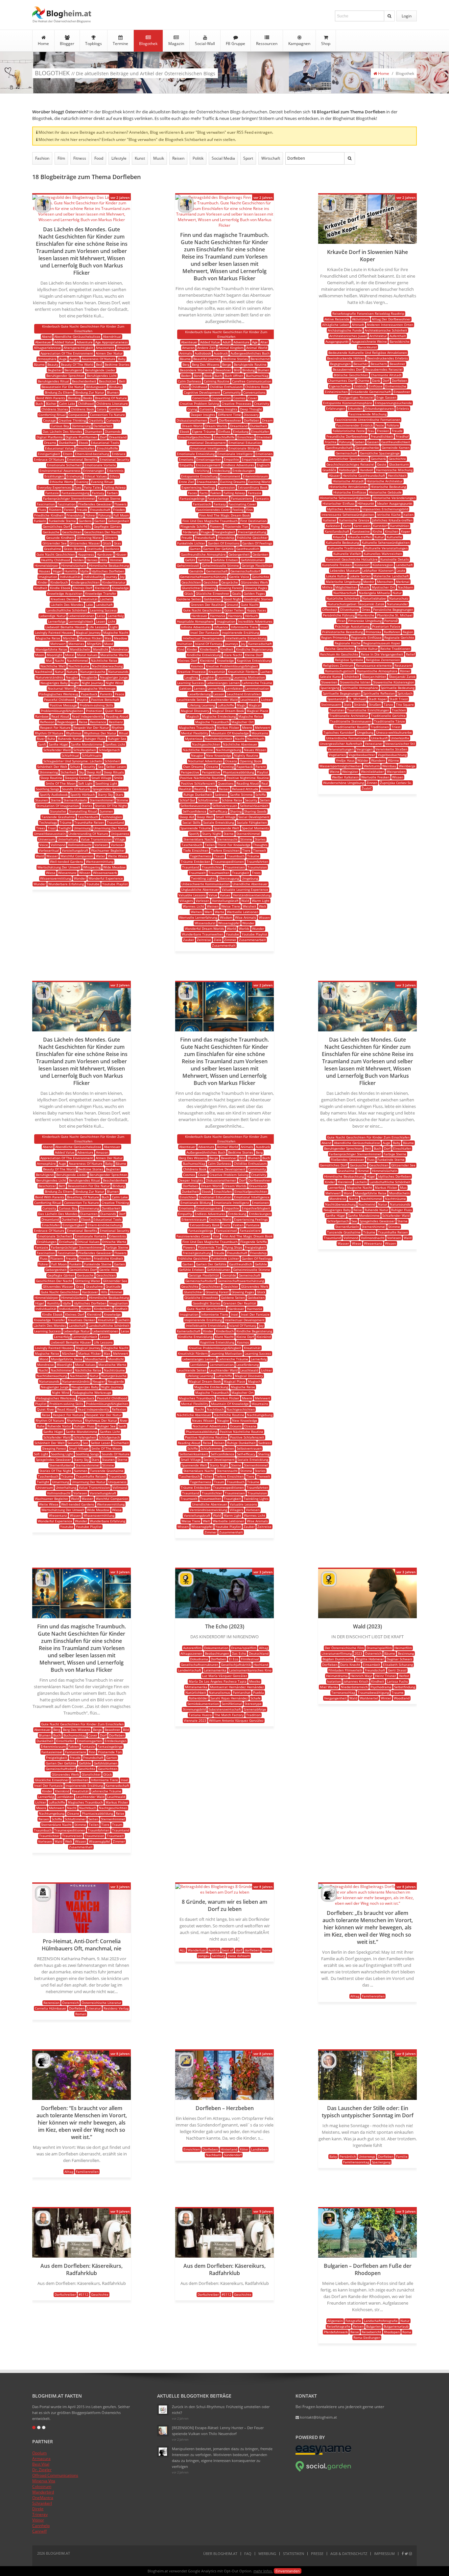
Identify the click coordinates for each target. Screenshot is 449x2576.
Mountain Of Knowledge (230, 733)
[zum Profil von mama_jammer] (329, 2067)
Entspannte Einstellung (199, 476)
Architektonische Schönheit (386, 330)
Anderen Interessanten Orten (390, 325)
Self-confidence (195, 811)
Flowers (120, 504)
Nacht (59, 660)
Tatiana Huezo (200, 1715)
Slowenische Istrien (355, 682)
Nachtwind (43, 672)
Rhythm (117, 727)
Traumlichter (212, 867)
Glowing (210, 588)
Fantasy (98, 493)
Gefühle (204, 560)
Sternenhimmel (102, 800)
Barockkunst (367, 347)
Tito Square (405, 704)
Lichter (266, 700)
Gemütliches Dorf (56, 526)
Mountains (260, 733)
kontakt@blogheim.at (318, 2417)
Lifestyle (119, 158)
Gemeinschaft (217, 571)
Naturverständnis (49, 677)
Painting (227, 767)
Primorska (373, 632)
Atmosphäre (47, 359)
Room (265, 789)
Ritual (124, 733)
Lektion (186, 688)
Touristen (337, 710)
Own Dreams (193, 767)
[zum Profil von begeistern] (186, 2067)
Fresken (383, 431)
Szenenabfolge (255, 1709)
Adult (227, 342)
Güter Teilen (234, 610)
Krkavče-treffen (360, 537)
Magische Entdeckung (219, 716)
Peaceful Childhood (59, 700)
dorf (239, 1950)
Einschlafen (85, 448)
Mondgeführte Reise (51, 649)
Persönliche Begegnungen (393, 609)
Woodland (402, 1698)
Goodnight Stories (258, 599)
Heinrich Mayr (361, 1676)
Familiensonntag (356, 2162)
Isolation (334, 1681)
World (231, 929)
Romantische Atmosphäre (377, 671)
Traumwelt (197, 873)
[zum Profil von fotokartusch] (329, 2224)
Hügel (57, 571)
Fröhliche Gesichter (252, 538)
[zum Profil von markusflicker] (43, 210)
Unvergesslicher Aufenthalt (341, 744)
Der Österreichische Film (344, 1648)
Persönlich (348, 2156)
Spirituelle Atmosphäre (360, 688)
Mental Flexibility (195, 733)
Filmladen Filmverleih (345, 1670)
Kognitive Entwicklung (254, 660)
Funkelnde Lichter (191, 543)
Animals (186, 353)
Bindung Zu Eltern (59, 392)
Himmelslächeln (74, 565)
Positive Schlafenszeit (198, 783)
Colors (102, 409)
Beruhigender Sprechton (65, 376)
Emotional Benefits (82, 459)
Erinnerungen (94, 471)
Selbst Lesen (116, 767)
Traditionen (380, 727)
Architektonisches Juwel (348, 336)
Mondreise (119, 649)
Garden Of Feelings (257, 543)
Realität (185, 789)
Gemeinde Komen (396, 448)
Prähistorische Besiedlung (343, 632)
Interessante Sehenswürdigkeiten (348, 515)
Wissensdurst (205, 923)
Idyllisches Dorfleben (108, 571)
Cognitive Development (202, 392)
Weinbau (389, 766)
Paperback (89, 694)
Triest (396, 727)
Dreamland (118, 437)
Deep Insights (227, 409)
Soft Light (85, 783)
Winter (386, 1698)
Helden (78, 560)
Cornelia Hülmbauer (51, 2008)
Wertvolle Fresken (375, 777)
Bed (99, 364)
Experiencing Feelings (198, 487)
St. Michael (357, 699)
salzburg (219, 1956)
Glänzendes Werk (254, 582)
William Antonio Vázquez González (236, 1720)
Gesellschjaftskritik (236, 1665)
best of (228, 1950)
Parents (106, 694)
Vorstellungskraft (75, 850)
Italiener (330, 520)
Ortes (366, 609)
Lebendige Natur (53, 616)
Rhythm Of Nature (49, 733)
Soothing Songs (47, 789)
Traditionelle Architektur (349, 716)
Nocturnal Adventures (205, 761)
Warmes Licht (193, 906)
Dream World (192, 426)
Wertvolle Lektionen (243, 912)
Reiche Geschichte (340, 649)
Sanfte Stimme (241, 794)
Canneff (39, 2531)
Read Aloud (60, 716)
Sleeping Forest (77, 778)
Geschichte (260, 577)
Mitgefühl (94, 644)
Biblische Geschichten (351, 375)
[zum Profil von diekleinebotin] (163, 2410)
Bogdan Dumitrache (338, 1659)
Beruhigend (73, 370)
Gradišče (329, 470)
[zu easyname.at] (323, 2453)
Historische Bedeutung (388, 487)
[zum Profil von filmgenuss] (186, 1585)
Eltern (68, 454)
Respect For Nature (55, 727)
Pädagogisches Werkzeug (59, 694)
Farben (112, 493)
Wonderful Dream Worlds (204, 929)
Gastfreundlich (248, 549)
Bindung (115, 387)
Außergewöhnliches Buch (250, 353)
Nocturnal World (61, 688)
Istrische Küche (389, 515)
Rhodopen (392, 2332)
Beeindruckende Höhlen (346, 358)
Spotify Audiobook (54, 794)
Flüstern (55, 510)
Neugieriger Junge (114, 677)
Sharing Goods (255, 811)
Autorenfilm (192, 1648)
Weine (335, 771)
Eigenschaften (340, 386)
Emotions (186, 459)
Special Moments (255, 828)
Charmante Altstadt (386, 375)
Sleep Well (205, 817)
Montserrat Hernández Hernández (237, 1687)
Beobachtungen (217, 1653)
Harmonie (218, 616)
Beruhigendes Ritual (54, 381)
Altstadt (358, 325)
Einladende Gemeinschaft (371, 392)
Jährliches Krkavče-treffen (392, 520)
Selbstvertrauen (225, 806)
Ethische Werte (62, 482)
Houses (45, 571)
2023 (358, 1653)
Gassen (373, 442)
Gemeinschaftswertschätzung (203, 577)
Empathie (231, 459)
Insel (264, 627)
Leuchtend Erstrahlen (244, 694)
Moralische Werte (114, 655)
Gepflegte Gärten (107, 526)
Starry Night (212, 834)
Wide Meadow (114, 867)
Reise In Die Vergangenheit (382, 654)
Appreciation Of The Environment (67, 353)
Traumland (115, 822)
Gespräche (230, 582)
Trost (52, 828)
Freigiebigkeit (225, 532)
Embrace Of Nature (49, 459)
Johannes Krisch (356, 1681)
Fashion (42, 158)
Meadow (120, 638)
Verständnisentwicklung (252, 895)
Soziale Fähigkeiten (252, 822)
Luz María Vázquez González (225, 1676)
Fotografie (353, 2321)
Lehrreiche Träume (257, 683)
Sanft (42, 744)
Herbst (404, 1676)
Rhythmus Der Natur (100, 733)
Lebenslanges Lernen (223, 683)
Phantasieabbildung (238, 772)
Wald (40, 856)
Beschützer (108, 381)
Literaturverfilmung (337, 1653)
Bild (237, 370)
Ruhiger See (117, 739)
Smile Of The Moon (61, 783)
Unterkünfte (400, 738)
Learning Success (103, 610)
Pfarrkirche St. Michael (395, 615)
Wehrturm (372, 766)
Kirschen (392, 531)
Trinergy (40, 2514)
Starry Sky (105, 794)
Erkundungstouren (379, 408)
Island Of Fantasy (209, 644)
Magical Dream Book (228, 711)
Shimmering (49, 772)
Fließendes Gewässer (95, 504)
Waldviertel (369, 1698)
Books (88, 398)
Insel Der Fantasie (205, 632)
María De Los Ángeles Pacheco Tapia (218, 1681)
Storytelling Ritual (83, 811)
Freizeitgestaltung (252, 532)
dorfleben (252, 1950)
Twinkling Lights (203, 878)
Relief (410, 654)
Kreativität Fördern (243, 672)
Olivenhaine (349, 609)
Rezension (51, 2003)
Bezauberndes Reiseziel (384, 369)
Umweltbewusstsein (50, 834)
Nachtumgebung (228, 750)
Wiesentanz (67, 873)
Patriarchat (242, 1692)
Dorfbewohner (230, 420)
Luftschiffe (226, 705)
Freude (82, 510)
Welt (263, 906)
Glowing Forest (230, 588)
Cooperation (221, 398)
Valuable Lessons (192, 895)
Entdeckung (221, 471)
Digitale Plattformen (81, 437)
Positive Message (63, 705)
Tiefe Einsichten (196, 850)
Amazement (105, 348)
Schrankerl (42, 2503)
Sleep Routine (51, 778)
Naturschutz (399, 598)
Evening (82, 482)
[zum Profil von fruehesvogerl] (329, 1900)
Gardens (85, 521)
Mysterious (194, 739)
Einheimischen (336, 392)
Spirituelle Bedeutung (398, 688)
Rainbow (42, 716)
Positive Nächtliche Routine (202, 778)
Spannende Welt (226, 828)
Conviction (201, 398)
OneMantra (43, 2498)
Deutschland (259, 1653)
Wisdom (226, 917)
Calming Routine (217, 381)
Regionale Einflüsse (366, 637)
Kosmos (197, 666)
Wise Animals (246, 917)
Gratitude (94, 549)
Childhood (86, 403)
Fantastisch (202, 504)
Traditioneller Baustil (351, 727)
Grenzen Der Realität (207, 605)
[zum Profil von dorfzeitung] (43, 2224)
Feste (380, 425)
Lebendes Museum (345, 570)
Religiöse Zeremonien (383, 660)
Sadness (221, 794)
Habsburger (348, 470)
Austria (214, 1950)
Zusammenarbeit (252, 940)
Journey (111, 577)
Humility (71, 571)
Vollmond (58, 845)
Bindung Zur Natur (90, 392)
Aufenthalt (398, 336)
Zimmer (230, 940)
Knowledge (120, 588)
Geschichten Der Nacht (102, 532)
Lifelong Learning (202, 705)
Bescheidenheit (84, 381)
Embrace (119, 454)
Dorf (103, 437)
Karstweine (361, 531)
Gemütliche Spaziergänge (380, 453)
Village (120, 839)
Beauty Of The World (77, 364)
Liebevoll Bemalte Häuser (66, 627)
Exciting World (259, 482)
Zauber (189, 940)
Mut (49, 660)
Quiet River (114, 711)
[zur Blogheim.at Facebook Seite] (403, 2553)
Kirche (377, 531)
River (41, 739)
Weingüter (350, 771)
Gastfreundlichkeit (396, 442)
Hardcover (105, 554)
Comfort (115, 409)
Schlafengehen (85, 750)
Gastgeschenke (367, 448)
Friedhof (402, 436)
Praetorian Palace (386, 626)
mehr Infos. (263, 2571)
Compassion (78, 415)
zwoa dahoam (239, 1956)
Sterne (56, 800)
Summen (106, 811)
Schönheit (112, 761)
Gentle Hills (82, 526)
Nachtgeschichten (206, 744)
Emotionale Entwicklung (196, 454)
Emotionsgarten (209, 459)
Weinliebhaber (372, 771)
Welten (196, 912)
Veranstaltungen (341, 749)
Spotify (194, 834)
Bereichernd (260, 359)
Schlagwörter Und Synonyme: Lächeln (73, 761)
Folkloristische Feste (349, 431)
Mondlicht (101, 649)
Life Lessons (98, 627)
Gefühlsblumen (252, 560)
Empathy (186, 465)
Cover (253, 398)
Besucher (361, 364)
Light (114, 627)
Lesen (101, 621)
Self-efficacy (218, 811)
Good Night (232, 599)
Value (213, 895)
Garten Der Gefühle (218, 549)
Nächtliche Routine (198, 750)
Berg (186, 364)
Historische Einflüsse (350, 492)
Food (99, 158)
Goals (236, 593)
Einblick (360, 386)
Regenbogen (67, 722)
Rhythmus (74, 733)
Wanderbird (43, 2492)
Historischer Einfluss (339, 503)
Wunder (40, 884)
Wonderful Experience (106, 878)
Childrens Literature (112, 403)
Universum (47, 839)
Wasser (52, 856)
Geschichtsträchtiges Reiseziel (350, 464)
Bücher (51, 403)
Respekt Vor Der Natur (91, 727)
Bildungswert (96, 387)
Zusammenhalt (224, 945)
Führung (105, 515)
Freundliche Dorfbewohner (347, 436)
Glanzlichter (191, 588)
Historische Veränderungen (394, 498)
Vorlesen (101, 845)
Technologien (111, 817)
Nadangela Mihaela (374, 593)
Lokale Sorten (360, 576)
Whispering (92, 867)
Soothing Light (106, 783)
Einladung (241, 431)
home (267, 1950)
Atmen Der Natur (109, 353)
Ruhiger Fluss (95, 739)
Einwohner (402, 392)
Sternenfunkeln (75, 800)
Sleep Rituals (114, 772)
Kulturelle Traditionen (345, 548)
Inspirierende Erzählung (240, 632)
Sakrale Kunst (331, 677)
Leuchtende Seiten (192, 700)
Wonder (80, 878)
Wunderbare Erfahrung (66, 884)
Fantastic (262, 498)
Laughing (191, 677)
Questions (226, 783)
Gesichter (211, 582)
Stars (119, 794)
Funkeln (40, 521)
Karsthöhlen (400, 526)
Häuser (121, 554)
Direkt (38, 2509)
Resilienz (116, 722)
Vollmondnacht (80, 845)
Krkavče (339, 537)
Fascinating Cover (242, 504)
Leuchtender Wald (223, 700)
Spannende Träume (196, 828)
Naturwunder (397, 604)
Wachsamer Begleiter (108, 850)
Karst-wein (362, 526)
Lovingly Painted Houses (54, 632)
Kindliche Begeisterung (254, 649)
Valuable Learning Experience (245, 889)
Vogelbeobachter (362, 755)
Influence (221, 627)
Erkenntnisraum (255, 476)
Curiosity (113, 420)
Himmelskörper (47, 565)
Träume (66, 822)
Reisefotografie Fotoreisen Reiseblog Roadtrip (368, 313)
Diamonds (113, 431)
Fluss (42, 510)
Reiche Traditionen (395, 649)
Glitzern (111, 538)
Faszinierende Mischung (368, 414)
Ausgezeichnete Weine (369, 341)
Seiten (265, 800)
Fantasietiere (242, 498)
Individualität (70, 577)
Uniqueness (120, 834)
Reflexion (47, 722)
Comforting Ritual (52, 415)
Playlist (83, 700)
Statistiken (294, 2553)
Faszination (67, 504)
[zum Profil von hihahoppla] (163, 2452)
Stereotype (253, 1704)
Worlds (244, 929)
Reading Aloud (117, 716)
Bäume (39, 364)
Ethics (114, 476)
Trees (41, 828)
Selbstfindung (405, 1687)
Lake (89, 605)
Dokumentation (216, 1648)
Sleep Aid (94, 772)
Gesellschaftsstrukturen (200, 1665)
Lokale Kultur (336, 576)
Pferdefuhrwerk (336, 2332)
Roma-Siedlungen (367, 2337)
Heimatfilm (403, 1648)
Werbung (267, 2553)
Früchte (331, 442)
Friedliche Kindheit (49, 515)
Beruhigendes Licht (102, 376)
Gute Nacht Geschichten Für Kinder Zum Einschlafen (368, 1137)
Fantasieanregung (75, 493)
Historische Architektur (385, 481)
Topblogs (94, 44)
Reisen (178, 158)
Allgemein (335, 2321)
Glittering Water (89, 538)
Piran (341, 621)
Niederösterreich (354, 1687)
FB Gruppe (236, 44)
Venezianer (374, 744)
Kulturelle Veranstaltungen (386, 548)
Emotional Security (114, 459)
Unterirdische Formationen (347, 738)
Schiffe (261, 794)
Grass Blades (74, 549)
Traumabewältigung (373, 1692)
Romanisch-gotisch (340, 671)
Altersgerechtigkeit (78, 348)
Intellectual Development (203, 638)
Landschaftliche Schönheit (67, 610)
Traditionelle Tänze (390, 721)
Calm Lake (67, 403)
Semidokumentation (203, 1704)
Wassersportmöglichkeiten (340, 766)
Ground (232, 605)
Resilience (98, 722)
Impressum (384, 2553)
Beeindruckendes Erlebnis (388, 358)
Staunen (42, 800)
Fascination (46, 504)
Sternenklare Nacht (199, 839)
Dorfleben (252, 420)
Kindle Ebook (60, 588)
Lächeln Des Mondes (67, 605)
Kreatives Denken (64, 599)
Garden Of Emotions (224, 543)
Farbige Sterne (109, 498)
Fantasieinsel (218, 498)
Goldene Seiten (189, 599)
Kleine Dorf (254, 655)
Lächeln (106, 599)
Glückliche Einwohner (213, 593)
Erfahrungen (336, 408)
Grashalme (53, 549)
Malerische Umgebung (343, 582)
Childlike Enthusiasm (226, 387)
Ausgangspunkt (337, 341)
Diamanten (94, 431)
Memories (76, 644)
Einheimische (396, 386)
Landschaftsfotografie (381, 2321)
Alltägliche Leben (336, 325)
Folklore (393, 425)
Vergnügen (365, 749)
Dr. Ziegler (42, 2470)
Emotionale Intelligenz (235, 454)
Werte (219, 912)
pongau (204, 1956)
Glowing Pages (256, 588)
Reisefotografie (339, 2326)
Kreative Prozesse (192, 672)
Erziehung (74, 476)
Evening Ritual (102, 482)
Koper (406, 531)
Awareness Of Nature (98, 359)
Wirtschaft (271, 158)
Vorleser (117, 845)
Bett (122, 381)
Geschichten (72, 532)
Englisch (263, 465)
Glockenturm (399, 464)
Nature (72, 672)
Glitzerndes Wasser (85, 543)
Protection (94, 711)
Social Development (254, 817)
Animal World (257, 348)
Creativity (96, 420)
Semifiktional (232, 1704)
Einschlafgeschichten (195, 437)
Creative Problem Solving (199, 403)
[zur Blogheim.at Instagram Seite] (410, 2553)
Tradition (253, 1715)
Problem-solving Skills (96, 705)
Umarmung (82, 828)
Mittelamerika (196, 1687)
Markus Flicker (91, 638)
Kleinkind (102, 588)
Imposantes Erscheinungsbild (385, 509)
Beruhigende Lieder (100, 370)
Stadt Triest (399, 699)
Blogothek (148, 44)
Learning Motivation (249, 677)
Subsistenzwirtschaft (225, 1709)
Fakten (216, 493)
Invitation (185, 644)
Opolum (39, 2453)
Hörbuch (251, 616)
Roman (81, 2014)
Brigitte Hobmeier (370, 1659)
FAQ (248, 2553)
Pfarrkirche (366, 615)
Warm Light (261, 901)
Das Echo (239, 1653)
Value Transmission (96, 839)
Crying (192, 409)
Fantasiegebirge (192, 498)
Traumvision (257, 867)
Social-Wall (205, 44)
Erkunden (355, 408)
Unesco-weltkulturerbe (394, 732)
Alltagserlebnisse (47, 348)
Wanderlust (197, 1950)
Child (185, 387)
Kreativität (89, 599)
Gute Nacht (250, 605)
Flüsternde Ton (236, 526)
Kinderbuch (59, 582)
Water (100, 856)
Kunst (140, 158)
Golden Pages (254, 593)
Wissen (85, 873)
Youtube (93, 884)
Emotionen (264, 454)
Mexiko (255, 1681)
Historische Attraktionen (349, 487)
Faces (192, 493)
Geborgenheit (118, 521)
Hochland (261, 1665)
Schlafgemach (109, 750)
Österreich (373, 1653)
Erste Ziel (186, 482)
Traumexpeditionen (228, 862)
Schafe (256, 1698)
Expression (226, 487)
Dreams (50, 443)
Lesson (219, 694)
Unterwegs (367, 2156)
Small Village (101, 778)
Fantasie (52, 493)
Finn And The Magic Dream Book (225, 515)
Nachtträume (79, 666)
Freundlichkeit (382, 436)
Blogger (67, 44)
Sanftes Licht (115, 744)
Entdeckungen (243, 471)
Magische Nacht (116, 632)
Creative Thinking (72, 420)
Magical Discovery (195, 711)
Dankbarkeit (103, 426)
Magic (241, 705)
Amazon (123, 348)
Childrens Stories (55, 409)
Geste (382, 464)
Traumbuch (236, 856)
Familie (402, 2156)
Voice (44, 845)
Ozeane (212, 767)
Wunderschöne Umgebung (343, 783)
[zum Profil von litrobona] (43, 1900)
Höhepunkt (366, 503)
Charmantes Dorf (341, 380)
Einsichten (246, 437)
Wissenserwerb (105, 873)
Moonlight (55, 655)
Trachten (399, 710)
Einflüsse (376, 386)
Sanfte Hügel (59, 744)
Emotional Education (245, 443)
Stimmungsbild (194, 1709)
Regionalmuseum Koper (382, 643)
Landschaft (104, 605)
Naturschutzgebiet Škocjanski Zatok (356, 604)
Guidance (112, 549)
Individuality (93, 577)
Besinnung (406, 1653)
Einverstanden (288, 2571)
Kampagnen (299, 44)
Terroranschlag (343, 1692)
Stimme (122, 800)
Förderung (191, 532)
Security (89, 767)
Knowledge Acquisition (65, 593)
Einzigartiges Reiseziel (356, 397)
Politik (198, 158)
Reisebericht (371, 2332)
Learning (224, 677)
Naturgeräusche (93, 672)
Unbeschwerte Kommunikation (206, 884)
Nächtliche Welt (53, 666)
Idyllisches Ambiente (343, 509)
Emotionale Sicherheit (64, 465)
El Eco (234, 1659)
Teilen (210, 845)
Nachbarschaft (345, 593)
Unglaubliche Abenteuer (200, 889)
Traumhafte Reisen (89, 822)
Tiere (246, 850)
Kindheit (41, 588)
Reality (200, 789)
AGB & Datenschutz (349, 2553)
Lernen (199, 688)
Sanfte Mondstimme (87, 744)
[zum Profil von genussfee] (163, 2431)
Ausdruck (221, 353)
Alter (264, 342)
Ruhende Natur (70, 739)
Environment (230, 476)
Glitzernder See (55, 543)
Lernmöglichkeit (81, 621)
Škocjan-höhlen (374, 677)
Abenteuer (43, 342)
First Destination (253, 521)
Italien (408, 515)
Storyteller (58, 811)
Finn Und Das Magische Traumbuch (210, 521)
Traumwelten (219, 873)
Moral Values (87, 655)
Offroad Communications (55, 2475)
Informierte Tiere (244, 627)
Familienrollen (373, 1996)
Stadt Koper (378, 699)
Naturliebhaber (374, 598)
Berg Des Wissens (206, 364)
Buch (39, 403)
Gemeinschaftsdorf (245, 571)
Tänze (388, 704)
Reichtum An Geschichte (339, 654)
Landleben (259, 2149)
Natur (59, 672)
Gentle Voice (239, 577)
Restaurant (403, 665)
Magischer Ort (243, 722)
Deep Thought (251, 409)
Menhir (369, 582)
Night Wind (114, 683)
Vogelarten (337, 755)
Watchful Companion (77, 856)
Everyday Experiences (55, 487)
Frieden (119, 510)
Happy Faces (256, 610)
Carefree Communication (252, 381)
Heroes (92, 560)
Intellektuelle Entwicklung (246, 638)
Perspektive (211, 772)
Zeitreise (204, 940)
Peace (119, 694)
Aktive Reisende (337, 319)
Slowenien (329, 682)
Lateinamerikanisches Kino (250, 1670)
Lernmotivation (257, 688)
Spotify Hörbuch (83, 794)
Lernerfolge (57, 621)
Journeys (232, 644)
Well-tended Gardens (67, 862)
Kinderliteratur (114, 582)
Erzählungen (54, 476)
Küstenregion (383, 565)
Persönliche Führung (339, 615)
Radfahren (392, 632)
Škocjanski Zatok (402, 677)
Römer (405, 671)
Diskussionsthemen (192, 420)
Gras (117, 543)
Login (407, 16)
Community (232, 392)
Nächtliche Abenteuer (240, 744)
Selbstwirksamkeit (254, 806)
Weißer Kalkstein (345, 777)
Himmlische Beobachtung (109, 565)
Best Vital (41, 2464)
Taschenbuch (88, 817)
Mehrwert (58, 644)
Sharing (236, 811)
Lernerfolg (116, 616)
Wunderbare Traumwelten (202, 934)
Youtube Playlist (115, 884)
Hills (104, 560)
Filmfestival (250, 1659)
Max (108, 638)
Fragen (206, 532)
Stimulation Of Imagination (58, 806)
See (101, 767)
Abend (47, 336)
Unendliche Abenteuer (250, 884)
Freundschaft (100, 510)
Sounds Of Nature (76, 789)
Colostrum (42, 2486)
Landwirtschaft (189, 1670)
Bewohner (223, 370)
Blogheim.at (62, 13)
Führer (91, 515)
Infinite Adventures (196, 627)
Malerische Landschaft (391, 576)
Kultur (379, 537)
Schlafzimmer (208, 800)
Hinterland (229, 2149)
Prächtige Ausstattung (352, 626)
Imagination (48, 577)
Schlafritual (70, 755)
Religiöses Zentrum (338, 665)
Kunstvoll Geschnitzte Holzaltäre (352, 559)
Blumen (113, 392)
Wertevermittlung (100, 862)
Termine (120, 44)
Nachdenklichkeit (219, 739)
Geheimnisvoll (188, 565)
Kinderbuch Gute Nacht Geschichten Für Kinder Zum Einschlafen (83, 329)
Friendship (75, 515)
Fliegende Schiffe (194, 526)
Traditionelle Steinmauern (351, 721)
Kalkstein (333, 526)
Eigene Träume (204, 431)
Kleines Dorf (83, 588)
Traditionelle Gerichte (388, 716)
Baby (122, 359)
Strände (360, 704)
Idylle (84, 571)
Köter (244, 2149)
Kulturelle (394, 537)
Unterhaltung (68, 839)
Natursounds (118, 672)
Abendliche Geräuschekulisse (77, 336)
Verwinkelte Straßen (391, 749)
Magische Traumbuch (212, 722)
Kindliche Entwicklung (204, 655)
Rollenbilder (198, 1698)
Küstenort (362, 565)
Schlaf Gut (187, 800)
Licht (112, 621)
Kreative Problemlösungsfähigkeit (232, 666)
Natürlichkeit (196, 1692)
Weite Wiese (118, 856)
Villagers (186, 901)
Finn (249, 510)
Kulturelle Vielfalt (347, 554)
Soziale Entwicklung (219, 822)
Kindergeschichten (85, 582)
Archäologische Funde (345, 330)
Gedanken (260, 554)
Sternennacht (227, 839)
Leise (101, 616)
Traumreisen (235, 867)
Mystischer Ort (383, 587)
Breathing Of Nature (111, 398)
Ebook (83, 443)
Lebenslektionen (81, 616)
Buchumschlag (257, 376)
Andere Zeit (206, 348)
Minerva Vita (44, 2481)
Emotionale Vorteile (100, 465)
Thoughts (260, 845)
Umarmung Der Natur (110, 828)
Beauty (53, 364)
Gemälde (196, 571)
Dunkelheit (67, 443)
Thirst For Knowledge (234, 845)
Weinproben (396, 771)
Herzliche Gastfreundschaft (364, 475)
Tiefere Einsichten (225, 850)
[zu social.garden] (323, 2470)
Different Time (229, 415)
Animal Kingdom (231, 348)
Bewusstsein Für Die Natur (62, 387)
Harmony (235, 616)
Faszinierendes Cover (213, 510)
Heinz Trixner (386, 1676)
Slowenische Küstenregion (394, 682)
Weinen (213, 906)
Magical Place (257, 711)
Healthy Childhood (56, 560)
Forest (69, 510)
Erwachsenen (207, 482)
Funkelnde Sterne (62, 521)
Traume (398, 1692)
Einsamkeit (372, 1665)
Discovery (251, 415)
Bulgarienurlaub (396, 2326)
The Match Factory (229, 1715)
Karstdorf (380, 526)
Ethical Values (96, 476)
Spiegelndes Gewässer (110, 789)
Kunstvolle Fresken (337, 565)
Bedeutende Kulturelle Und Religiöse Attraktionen (368, 353)
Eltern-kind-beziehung (92, 454)
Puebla (259, 1692)
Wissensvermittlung (56, 878)
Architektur (378, 336)
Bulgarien (374, 2326)
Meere (247, 727)
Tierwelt (260, 850)
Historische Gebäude (385, 492)
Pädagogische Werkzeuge (96, 688)
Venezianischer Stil (400, 744)
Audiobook (203, 353)
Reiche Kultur (367, 649)
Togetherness (201, 856)
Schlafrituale (92, 755)
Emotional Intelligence (208, 448)
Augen (74, 359)
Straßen (375, 704)
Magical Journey (88, 632)
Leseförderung (200, 694)
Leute (401, 570)
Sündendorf (233, 2155)
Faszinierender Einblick (354, 425)
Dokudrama (199, 1659)
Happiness (86, 554)
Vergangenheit (335, 1698)
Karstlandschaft (337, 531)
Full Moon (121, 515)
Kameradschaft (260, 644)
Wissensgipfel (229, 923)
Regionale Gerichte (399, 637)
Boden (186, 376)
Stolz (348, 704)
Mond (109, 644)
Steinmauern (331, 704)
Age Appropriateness (112, 342)
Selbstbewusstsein (195, 806)
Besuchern (379, 364)
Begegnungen (340, 364)
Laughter (208, 677)
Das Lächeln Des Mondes (62, 431)
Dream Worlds (216, 426)
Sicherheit (68, 772)
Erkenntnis (115, 471)
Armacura (41, 2459)
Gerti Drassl (397, 1670)
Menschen (385, 582)
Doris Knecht (350, 1665)
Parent (261, 767)
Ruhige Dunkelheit (198, 794)
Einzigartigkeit (49, 454)
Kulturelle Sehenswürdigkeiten (386, 542)
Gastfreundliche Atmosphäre (203, 554)
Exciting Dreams (233, 482)
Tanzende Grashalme (58, 817)
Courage (49, 420)
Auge (63, 359)
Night (75, 683)
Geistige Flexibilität (257, 565)
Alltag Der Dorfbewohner (391, 319)
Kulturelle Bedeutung (342, 542)
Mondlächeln (80, 649)
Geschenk (378, 459)
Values (225, 895)
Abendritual (112, 336)
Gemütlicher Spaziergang (349, 459)
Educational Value (59, 448)
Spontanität (337, 699)
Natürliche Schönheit (343, 598)
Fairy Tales (93, 487)
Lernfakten (234, 688)
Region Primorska (335, 637)
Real (265, 783)
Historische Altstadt (348, 481)
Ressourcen (267, 44)
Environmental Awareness (60, 471)
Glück (107, 543)
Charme (363, 380)
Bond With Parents (51, 398)
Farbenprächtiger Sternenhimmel (69, 498)
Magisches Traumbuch (196, 727)
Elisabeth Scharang (398, 1665)
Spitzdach (405, 693)
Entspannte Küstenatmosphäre (348, 403)
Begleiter (55, 370)
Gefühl (190, 560)
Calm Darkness (189, 381)
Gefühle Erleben (225, 560)
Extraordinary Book (253, 487)
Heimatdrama (337, 1676)
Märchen (70, 638)
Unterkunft (379, 738)
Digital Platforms (50, 437)
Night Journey (92, 683)
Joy (122, 577)
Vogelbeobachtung (392, 755)
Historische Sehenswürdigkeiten (345, 498)
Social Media (223, 158)
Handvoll (366, 470)
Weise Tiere (231, 906)
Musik (159, 158)
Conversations (254, 392)
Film (61, 158)
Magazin (176, 44)
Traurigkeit (241, 873)
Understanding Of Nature (88, 834)
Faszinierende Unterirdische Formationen (368, 420)
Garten (100, 521)
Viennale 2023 (195, 1720)
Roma (407, 2332)
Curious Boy (60, 426)
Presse (317, 2553)
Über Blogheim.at (220, 2553)
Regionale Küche (348, 643)
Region (408, 632)
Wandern (378, 760)
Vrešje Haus (345, 760)
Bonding (74, 398)
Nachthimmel (77, 660)
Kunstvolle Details (395, 559)
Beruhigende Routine (250, 364)
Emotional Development (207, 443)
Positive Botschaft (105, 700)
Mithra (327, 587)
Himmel (116, 560)
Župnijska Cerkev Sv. (396, 783)
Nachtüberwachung (107, 666)
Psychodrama (381, 1687)
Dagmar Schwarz (400, 1659)
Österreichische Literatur (101, 2003)
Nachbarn (405, 587)
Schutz (75, 767)
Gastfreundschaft (339, 448)
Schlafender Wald (57, 750)
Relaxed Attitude (245, 789)
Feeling (238, 510)
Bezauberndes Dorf (348, 369)
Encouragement (208, 465)
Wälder (363, 760)
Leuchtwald (249, 700)
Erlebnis (403, 408)
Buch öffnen (234, 376)
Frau (371, 431)
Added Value (64, 342)
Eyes (78, 487)
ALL (182, 1950)
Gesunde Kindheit (60, 538)
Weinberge (407, 766)
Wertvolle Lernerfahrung (198, 917)
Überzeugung (229, 878)
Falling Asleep (115, 487)
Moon (40, 655)
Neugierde (89, 677)
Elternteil (264, 437)
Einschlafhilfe (107, 448)
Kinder (43, 582)
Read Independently (87, 716)
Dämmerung (81, 426)
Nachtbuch (256, 739)
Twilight (65, 828)
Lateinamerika (215, 1670)
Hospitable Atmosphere (195, 621)
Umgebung (250, 878)
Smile (118, 778)
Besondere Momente (196, 370)
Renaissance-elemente (374, 665)
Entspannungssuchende (393, 403)
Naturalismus (219, 1692)
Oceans (231, 761)
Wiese (51, 873)
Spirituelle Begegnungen (342, 693)
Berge (227, 364)
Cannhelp (41, 2526)
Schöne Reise (232, 800)
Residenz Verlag (116, 2008)
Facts (204, 493)
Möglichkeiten (346, 587)
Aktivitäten (361, 319)
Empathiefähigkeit (256, 459)
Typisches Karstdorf (339, 732)
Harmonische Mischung (394, 470)
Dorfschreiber (65, 2294)
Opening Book (250, 761)
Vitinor (38, 2520)
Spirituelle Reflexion (379, 693)
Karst (347, 526)
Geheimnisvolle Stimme (220, 565)
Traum (219, 856)
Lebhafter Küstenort (378, 570)
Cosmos (239, 398)
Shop (326, 44)
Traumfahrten (257, 862)
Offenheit (330, 609)
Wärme (393, 760)
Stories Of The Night (111, 806)
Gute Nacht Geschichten (56, 554)
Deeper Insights (203, 415)
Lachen (266, 672)
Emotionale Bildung (244, 448)
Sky (81, 772)
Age (255, 342)
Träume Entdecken (196, 862)
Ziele (218, 940)
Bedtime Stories (117, 364)
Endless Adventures (239, 465)
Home (43, 44)
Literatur (94, 2008)
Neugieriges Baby (54, 683)
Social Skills (191, 822)
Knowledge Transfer (101, 593)
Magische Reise (48, 638)
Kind (181, 649)
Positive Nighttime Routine (248, 778)
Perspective (190, 772)
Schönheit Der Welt (52, 767)
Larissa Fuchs (397, 1681)
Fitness (80, 158)
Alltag (263, 1648)
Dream (267, 420)
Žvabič (367, 788)
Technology (48, 822)
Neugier (72, 677)
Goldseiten (212, 599)
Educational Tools (105, 443)
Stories (87, 806)
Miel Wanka (329, 1687)
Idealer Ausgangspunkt (395, 503)
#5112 (83, 2294)
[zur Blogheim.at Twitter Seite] (406, 2553)
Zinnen (372, 783)
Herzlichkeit (397, 475)
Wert (208, 912)
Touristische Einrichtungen (368, 710)
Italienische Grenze (354, 520)
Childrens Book (82, 409)
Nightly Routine (246, 755)
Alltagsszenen (191, 1653)
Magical (255, 705)
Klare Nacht (233, 655)
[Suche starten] (390, 16)
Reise (83, 722)
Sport (248, 158)
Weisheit (249, 906)
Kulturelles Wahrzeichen (383, 554)
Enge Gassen (386, 397)
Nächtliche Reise (104, 660)
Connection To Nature (107, 415)
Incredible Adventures (255, 621)
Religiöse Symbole (349, 660)
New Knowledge (219, 755)
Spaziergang (330, 688)
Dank (376, 380)
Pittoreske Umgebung (365, 621)
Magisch (193, 716)
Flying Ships (260, 526)
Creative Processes (236, 403)
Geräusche (51, 532)
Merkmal (403, 582)
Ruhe (51, 739)
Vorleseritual (49, 850)
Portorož (391, 621)
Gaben (359, 442)
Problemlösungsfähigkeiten (62, 711)
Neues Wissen (255, 750)
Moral (70, 655)
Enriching (202, 471)
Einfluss (224, 431)
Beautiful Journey (207, 359)
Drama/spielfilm (244, 1648)
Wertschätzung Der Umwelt (59, 867)
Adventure (85, 342)
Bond (198, 376)
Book (208, 376)
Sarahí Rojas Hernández (229, 1698)
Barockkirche (400, 341)
